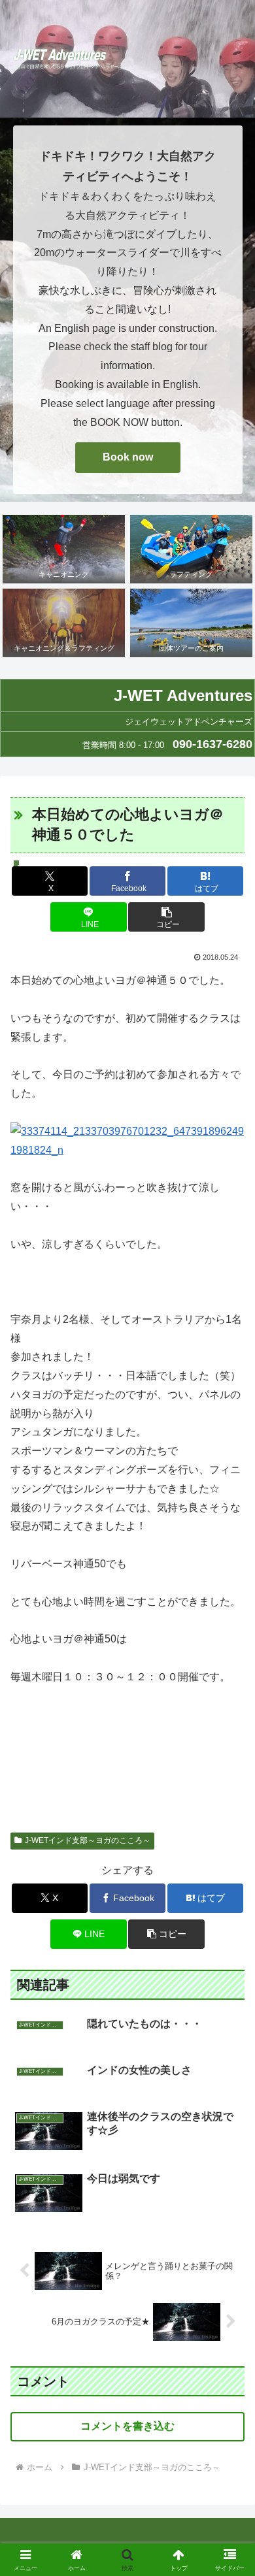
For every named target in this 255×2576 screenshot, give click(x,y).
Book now (128, 457)
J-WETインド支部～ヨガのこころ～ (88, 1840)
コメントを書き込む (127, 2426)
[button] (166, 917)
